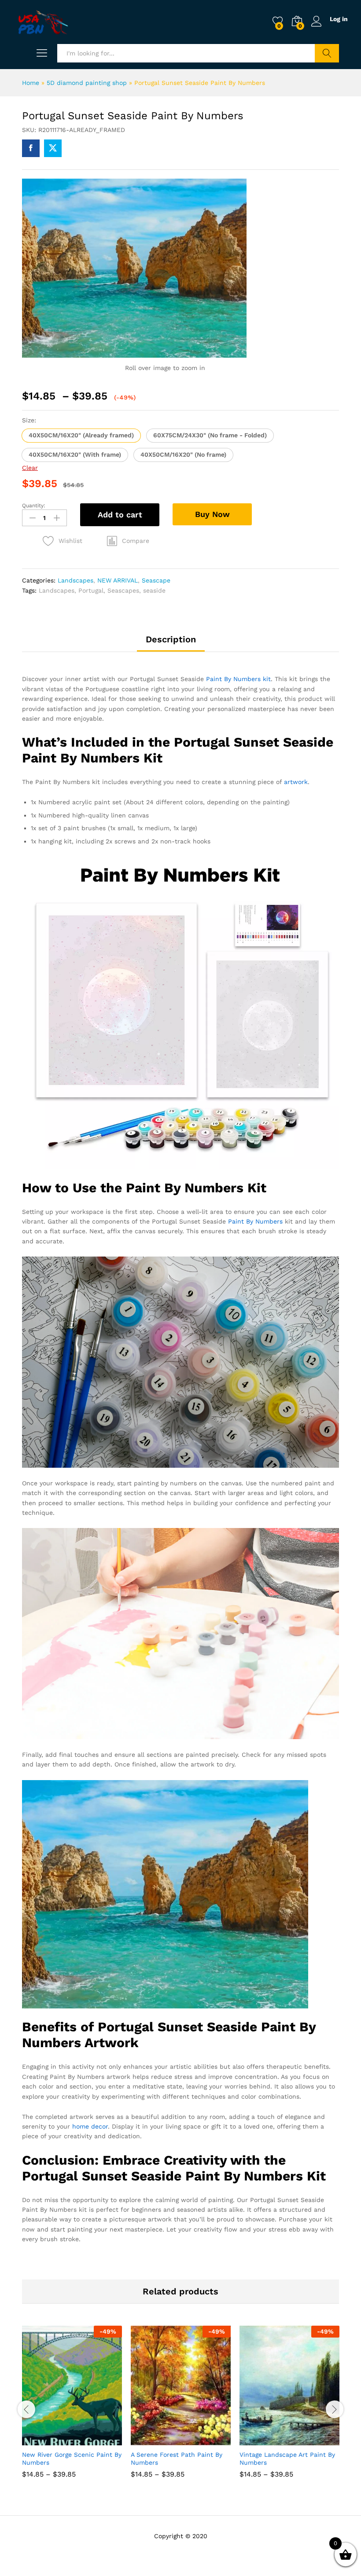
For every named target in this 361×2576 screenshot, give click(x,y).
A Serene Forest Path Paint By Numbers (177, 2459)
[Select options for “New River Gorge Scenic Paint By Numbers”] (51, 2440)
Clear (30, 468)
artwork (296, 782)
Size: (29, 420)
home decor (90, 2126)
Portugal (91, 590)
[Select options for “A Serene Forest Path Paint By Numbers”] (159, 2440)
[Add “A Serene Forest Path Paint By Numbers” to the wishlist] (200, 2440)
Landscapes (76, 580)
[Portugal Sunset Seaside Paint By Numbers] (31, 148)
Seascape (156, 580)
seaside (154, 590)
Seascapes (123, 590)
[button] (81, 436)
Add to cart (120, 515)
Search (327, 53)
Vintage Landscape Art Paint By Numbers (287, 2459)
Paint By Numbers (255, 1221)
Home (31, 83)
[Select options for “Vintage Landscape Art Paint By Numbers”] (268, 2440)
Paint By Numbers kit (238, 679)
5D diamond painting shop (87, 83)
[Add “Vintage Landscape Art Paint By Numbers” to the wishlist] (309, 2440)
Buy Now (212, 514)
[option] (72, 2408)
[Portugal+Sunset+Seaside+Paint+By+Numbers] (53, 148)
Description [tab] (171, 639)
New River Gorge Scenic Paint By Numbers (72, 2459)
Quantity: (34, 506)
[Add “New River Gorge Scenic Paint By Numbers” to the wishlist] (91, 2440)
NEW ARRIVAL (118, 580)
